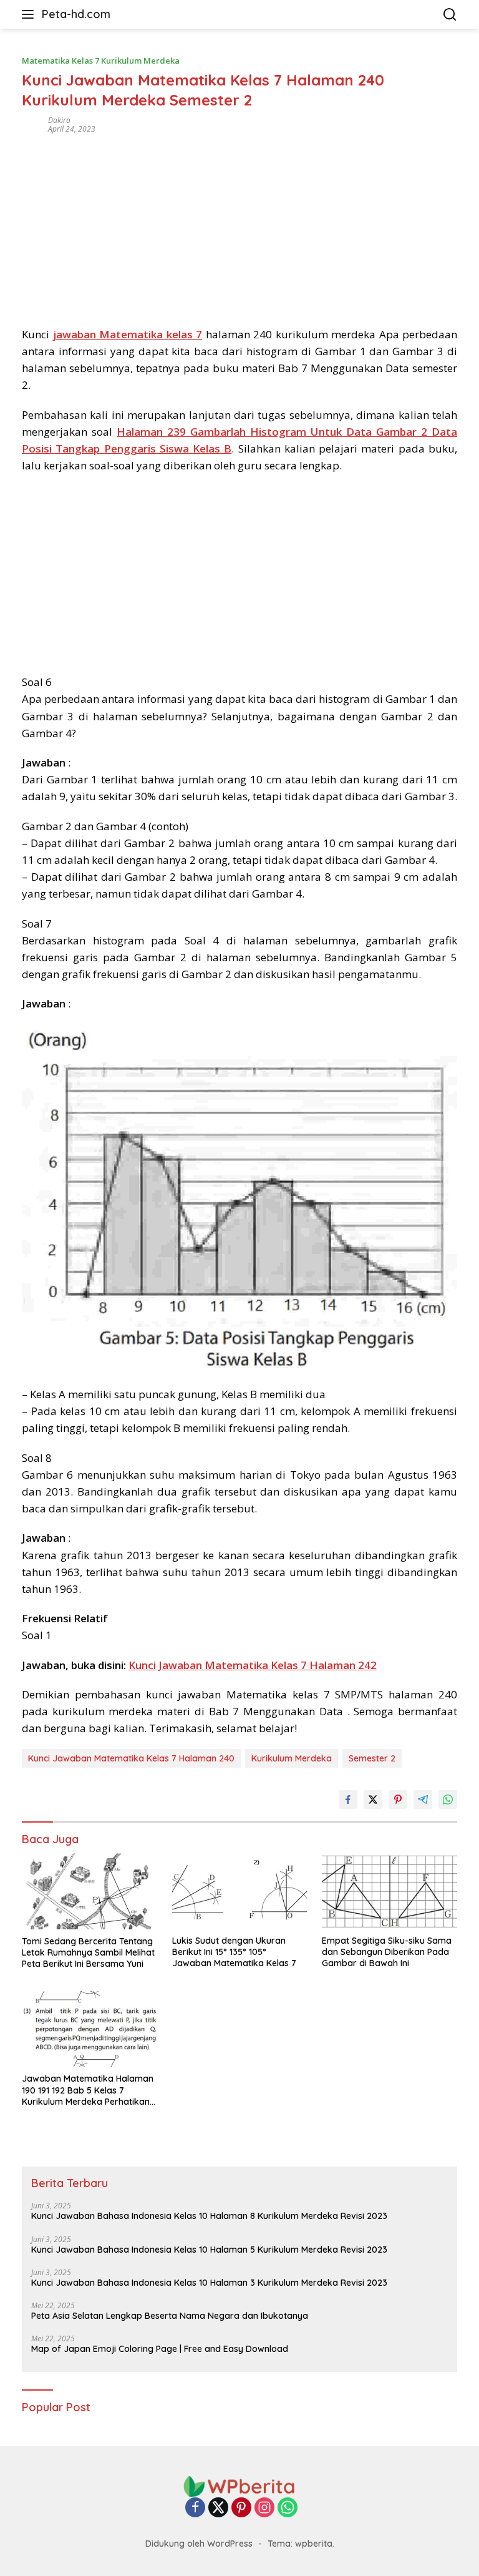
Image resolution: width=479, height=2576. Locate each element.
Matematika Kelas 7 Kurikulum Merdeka (101, 61)
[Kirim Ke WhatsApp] (448, 1800)
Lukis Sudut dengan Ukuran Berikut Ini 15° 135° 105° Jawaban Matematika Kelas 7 (234, 1952)
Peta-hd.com (76, 14)
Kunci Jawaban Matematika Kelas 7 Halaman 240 (131, 1758)
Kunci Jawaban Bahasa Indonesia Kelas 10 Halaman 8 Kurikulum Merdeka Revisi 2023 (209, 2216)
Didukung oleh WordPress (199, 2544)
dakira (59, 120)
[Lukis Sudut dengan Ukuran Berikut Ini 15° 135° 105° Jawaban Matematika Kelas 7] (240, 1891)
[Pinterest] (241, 2508)
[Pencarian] (450, 15)
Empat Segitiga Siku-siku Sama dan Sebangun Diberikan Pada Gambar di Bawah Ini (387, 1952)
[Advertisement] (239, 226)
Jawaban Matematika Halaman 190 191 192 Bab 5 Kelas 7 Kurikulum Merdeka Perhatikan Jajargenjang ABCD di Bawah (88, 2090)
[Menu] (30, 14)
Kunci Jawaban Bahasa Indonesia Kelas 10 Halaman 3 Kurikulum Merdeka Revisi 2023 (209, 2283)
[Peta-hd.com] (239, 2486)
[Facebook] (195, 2508)
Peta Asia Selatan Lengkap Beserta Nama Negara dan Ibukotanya (170, 2316)
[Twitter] (218, 2508)
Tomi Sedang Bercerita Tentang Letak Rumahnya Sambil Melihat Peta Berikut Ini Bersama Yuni (88, 1952)
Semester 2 (372, 1758)
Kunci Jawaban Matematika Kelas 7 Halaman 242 (253, 1665)
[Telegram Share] (423, 1800)
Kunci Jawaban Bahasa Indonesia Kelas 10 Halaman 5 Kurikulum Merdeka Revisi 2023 (209, 2250)
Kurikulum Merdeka (292, 1758)
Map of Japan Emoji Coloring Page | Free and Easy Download (160, 2349)
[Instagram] (264, 2508)
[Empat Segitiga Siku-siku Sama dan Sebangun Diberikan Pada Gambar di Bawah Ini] (389, 1891)
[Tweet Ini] (373, 1800)
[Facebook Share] (348, 1800)
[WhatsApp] (288, 2508)
